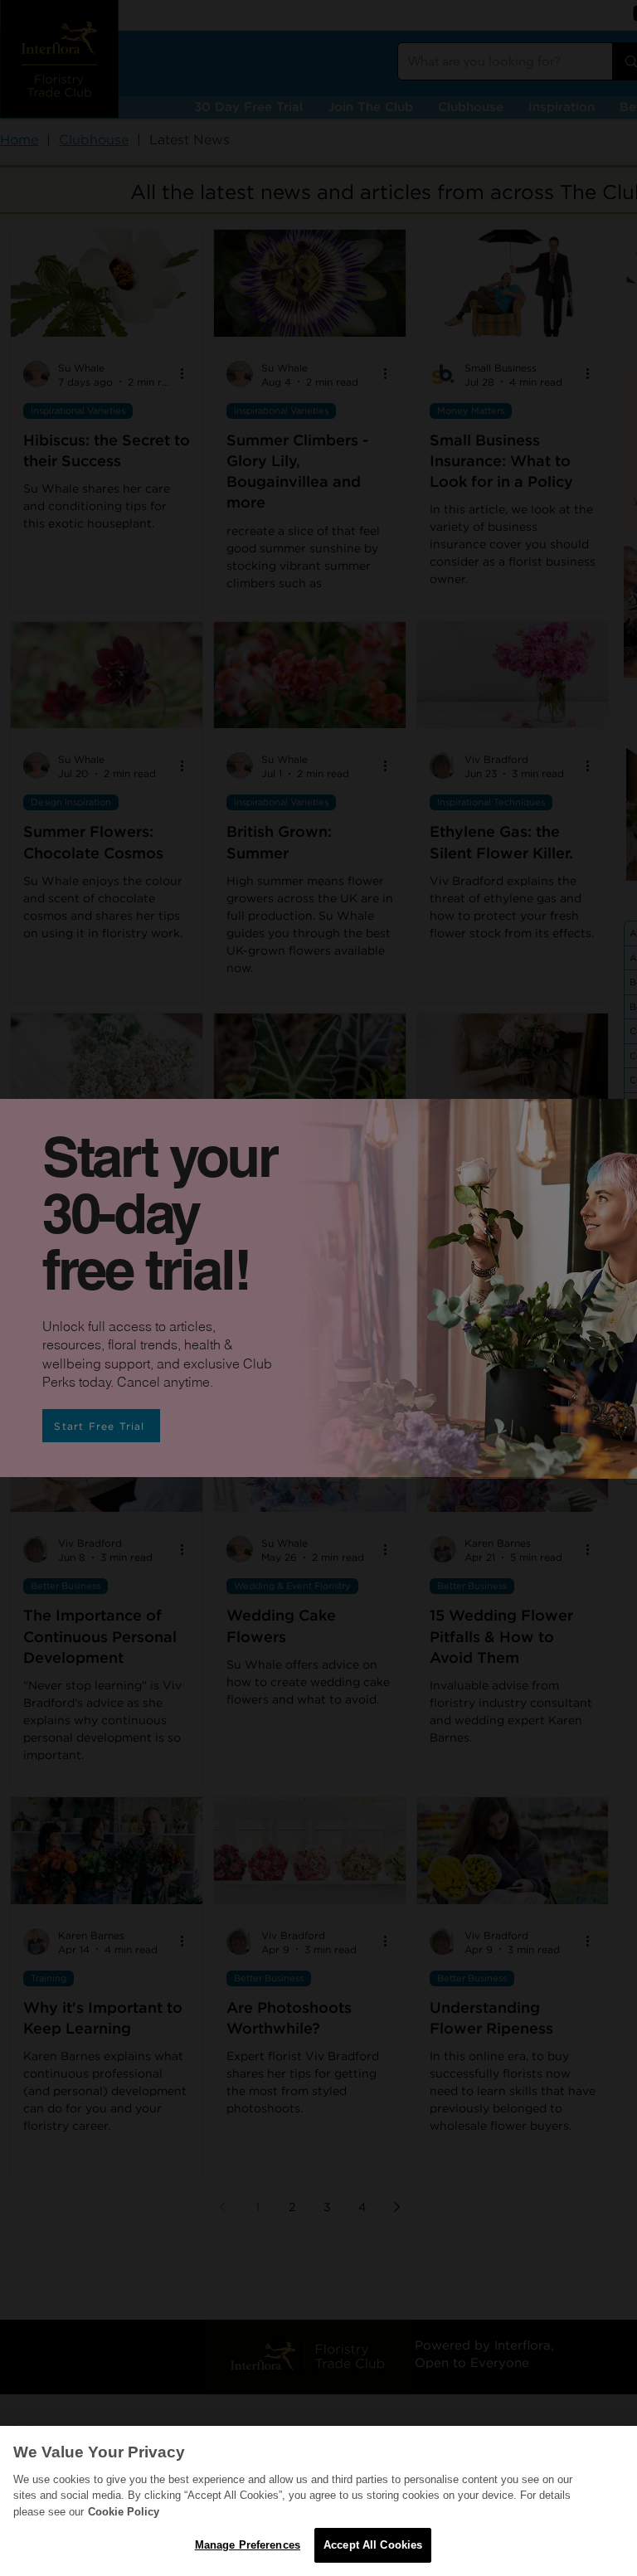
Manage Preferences (248, 2545)
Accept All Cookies (373, 2545)
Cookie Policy (124, 2512)
